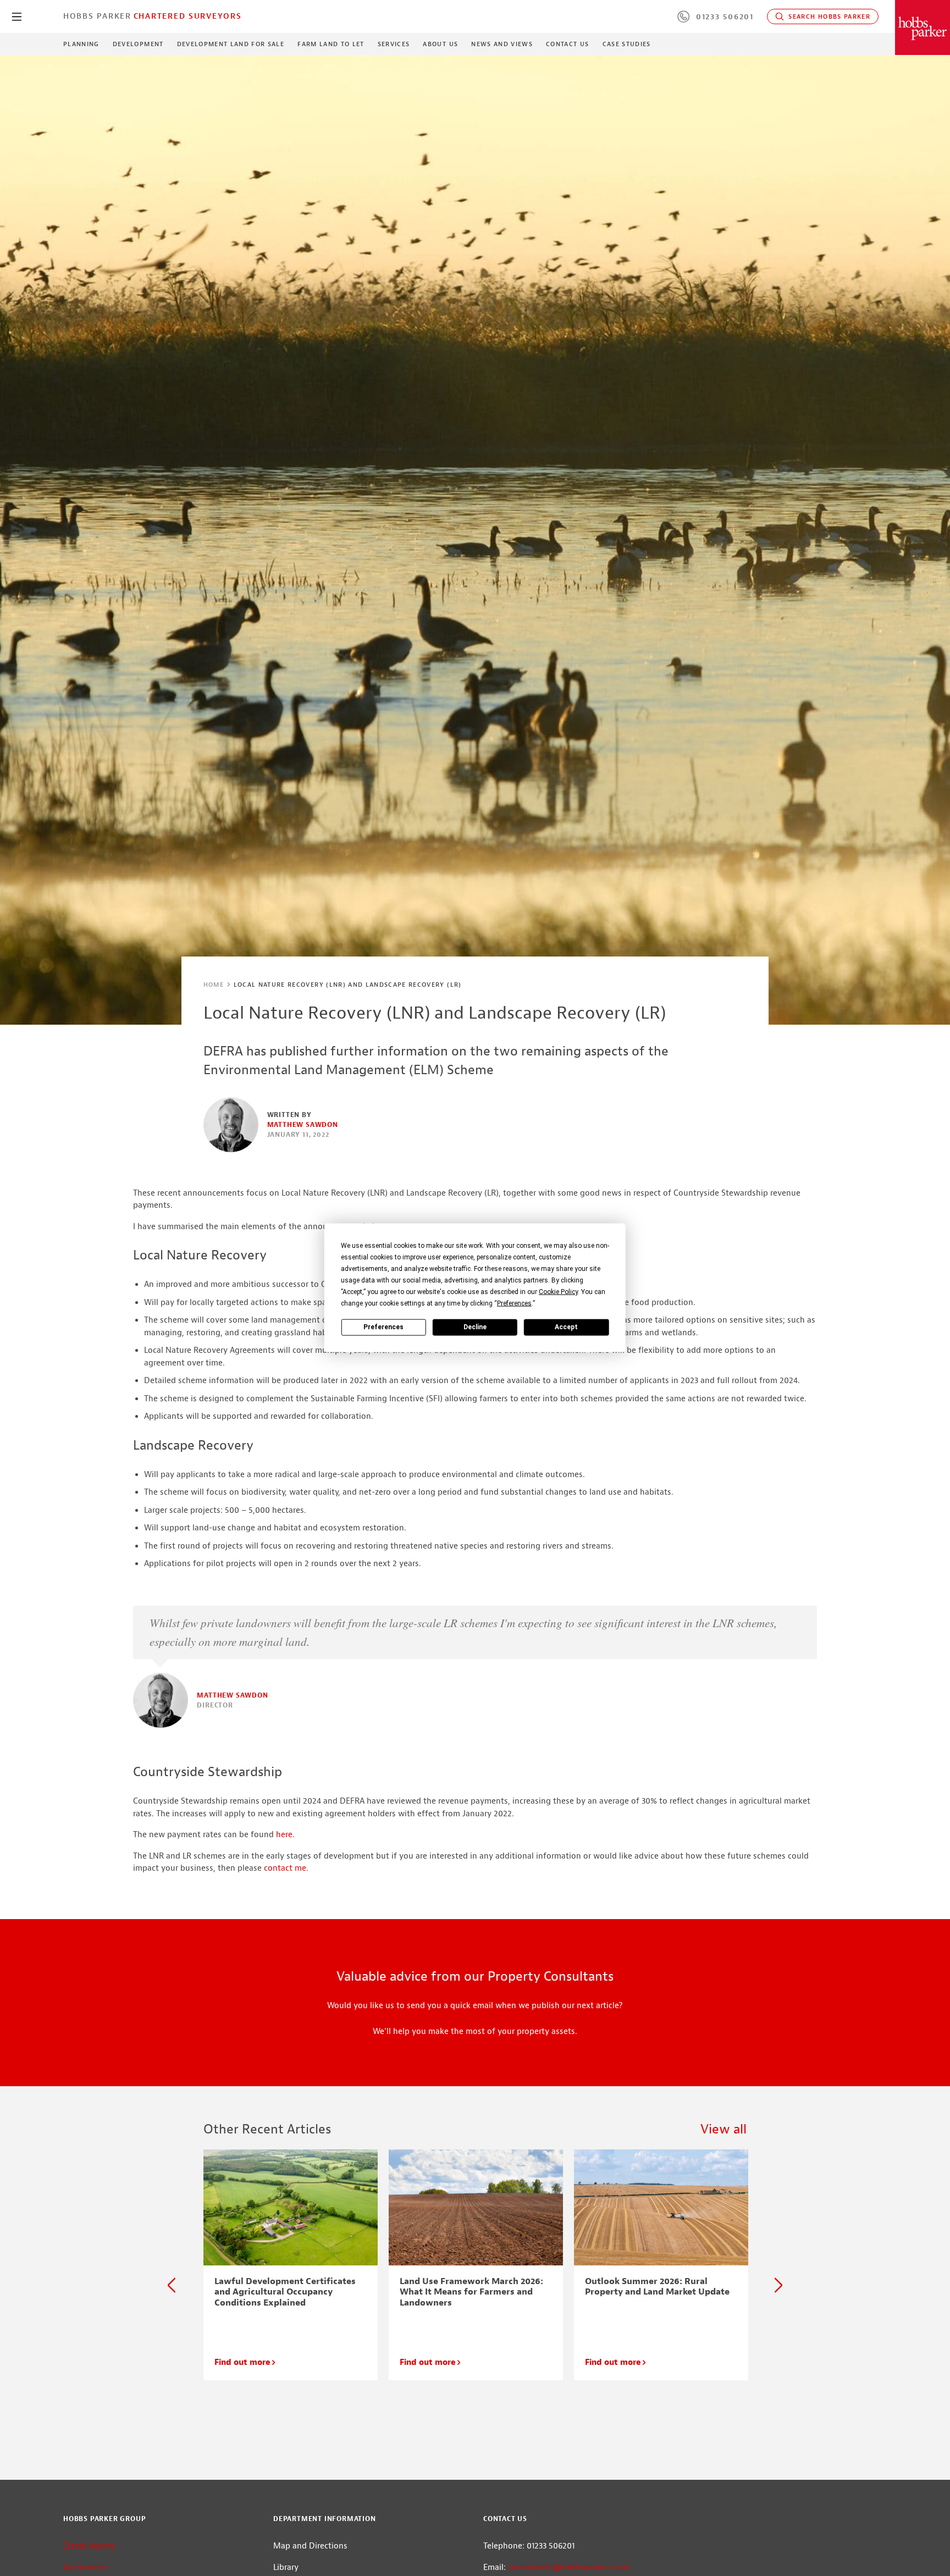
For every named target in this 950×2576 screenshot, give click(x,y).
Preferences (383, 1327)
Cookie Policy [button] (558, 1292)
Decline (475, 1327)
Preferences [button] (514, 1303)
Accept (566, 1327)
